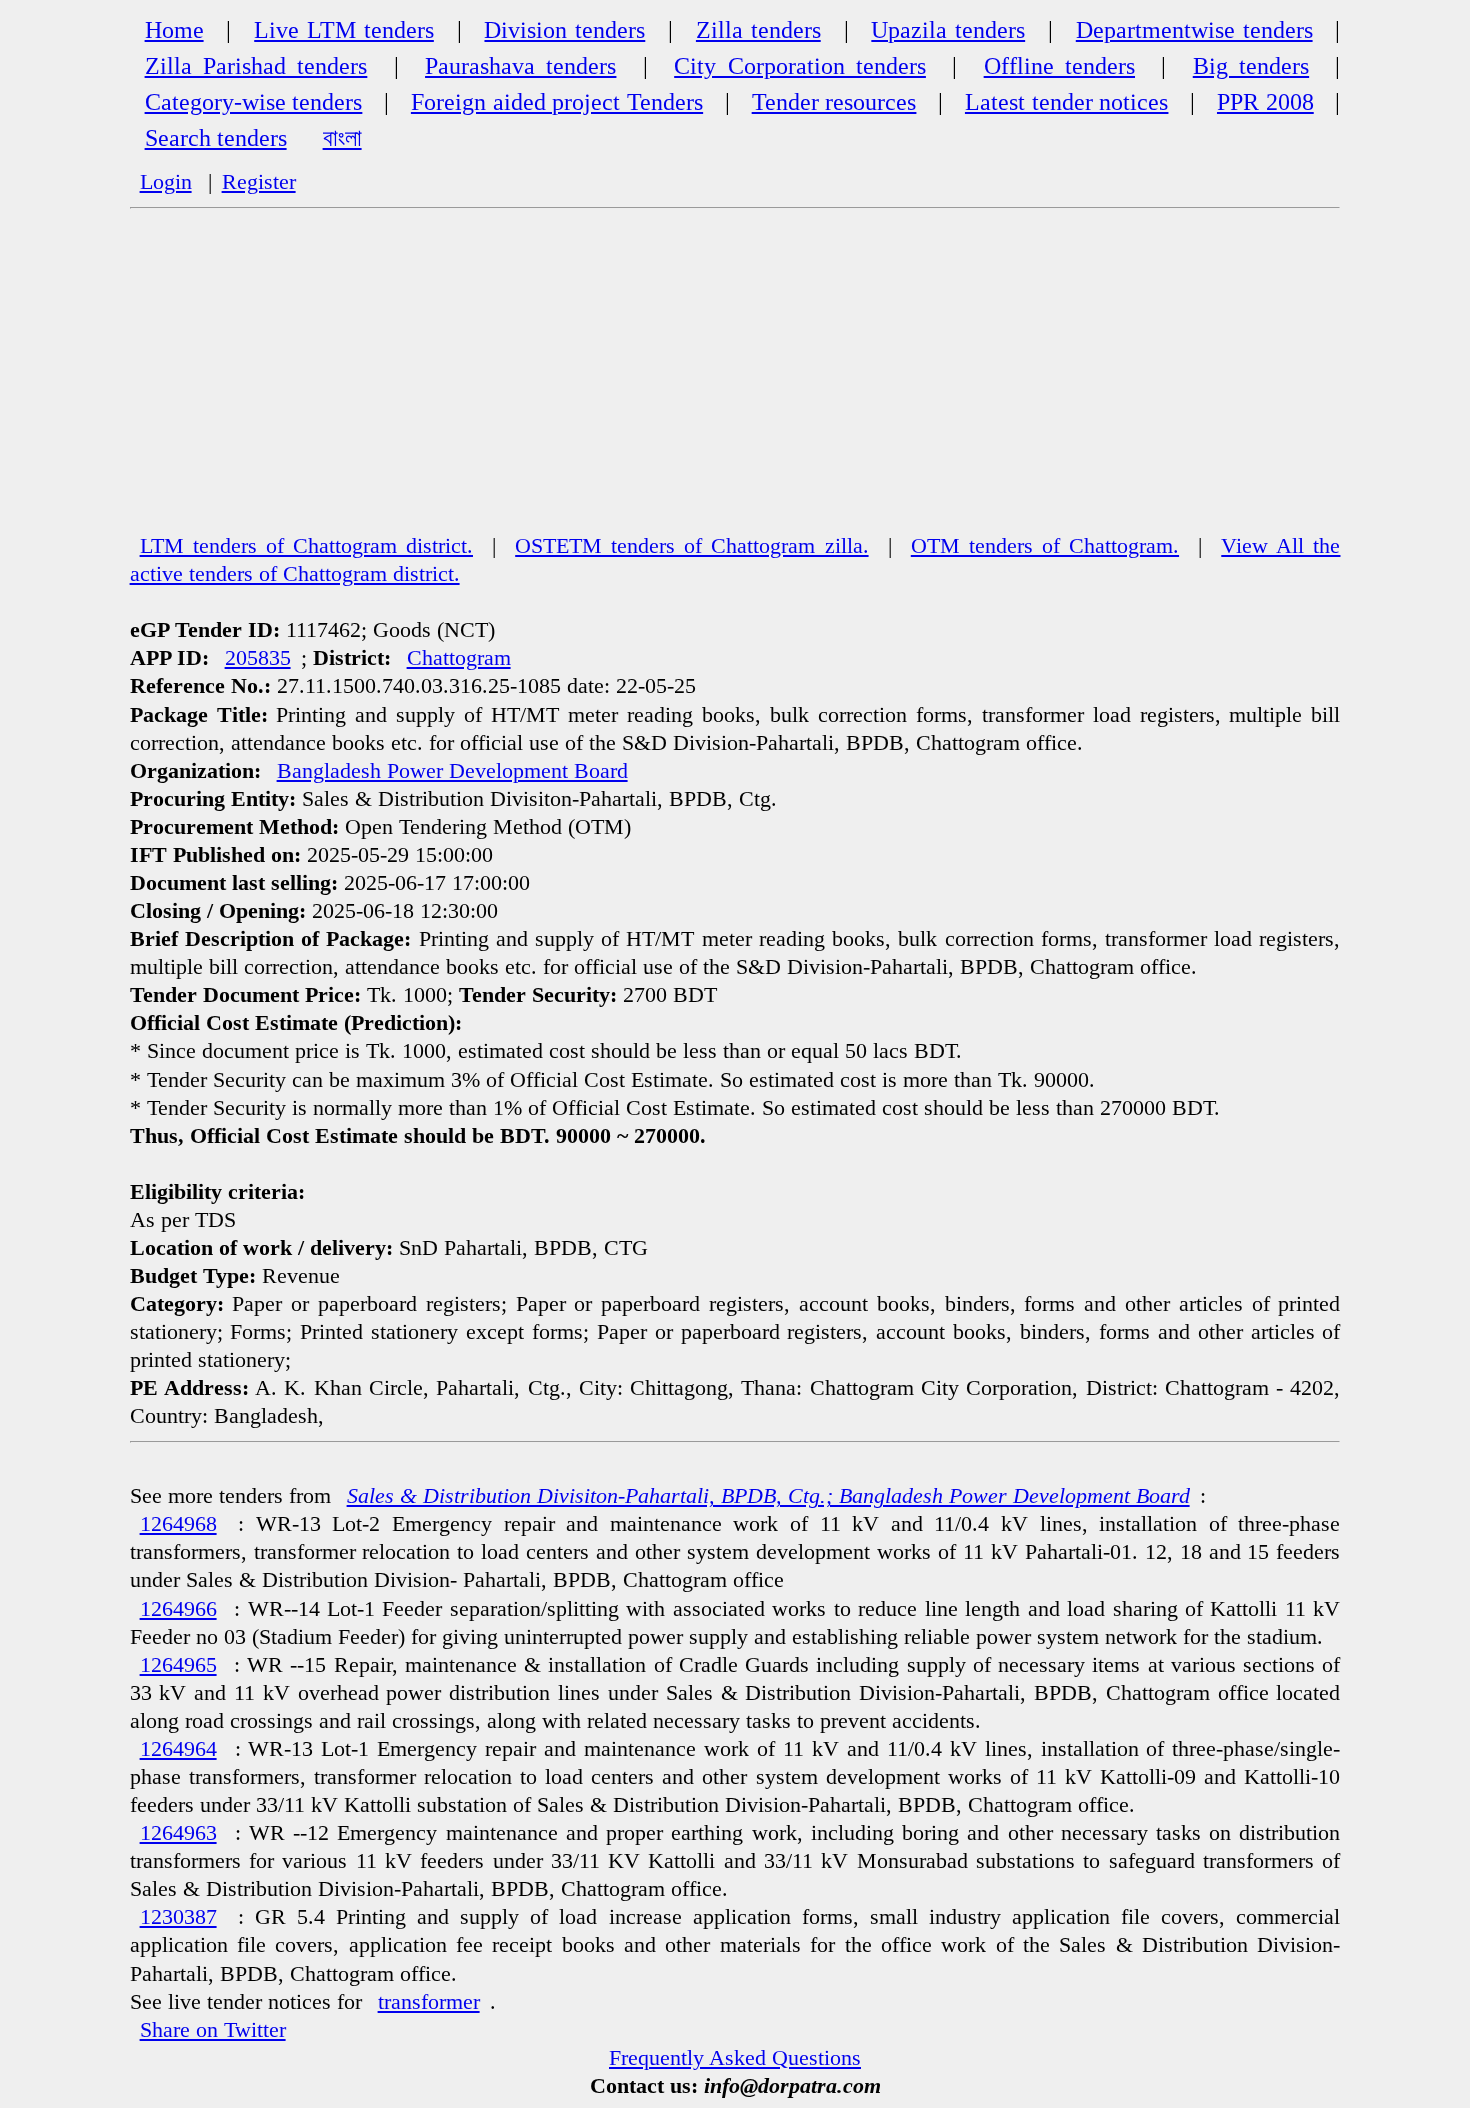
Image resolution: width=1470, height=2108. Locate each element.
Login (166, 182)
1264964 (178, 1749)
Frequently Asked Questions (735, 2058)
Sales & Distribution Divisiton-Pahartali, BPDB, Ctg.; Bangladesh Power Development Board (768, 1496)
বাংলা (342, 138)
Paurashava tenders (520, 66)
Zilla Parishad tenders (256, 66)
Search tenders (216, 138)
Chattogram (459, 658)
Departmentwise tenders (1194, 30)
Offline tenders (1059, 66)
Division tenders (564, 30)
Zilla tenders (758, 30)
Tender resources (834, 102)
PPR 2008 (1265, 102)
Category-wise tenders (254, 102)
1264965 (178, 1665)
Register (259, 182)
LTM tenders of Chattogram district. (306, 546)
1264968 (178, 1524)
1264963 (178, 1833)
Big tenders (1251, 66)
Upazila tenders (948, 30)
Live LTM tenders (344, 30)
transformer (429, 2002)
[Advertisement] (735, 381)
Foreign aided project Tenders (557, 102)
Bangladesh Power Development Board (452, 771)
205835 (258, 658)
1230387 (178, 1917)
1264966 (178, 1609)
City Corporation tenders (800, 66)
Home (174, 30)
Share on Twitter (213, 2030)
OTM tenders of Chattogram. (1045, 546)
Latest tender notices (1067, 102)
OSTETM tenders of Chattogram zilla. (691, 546)
